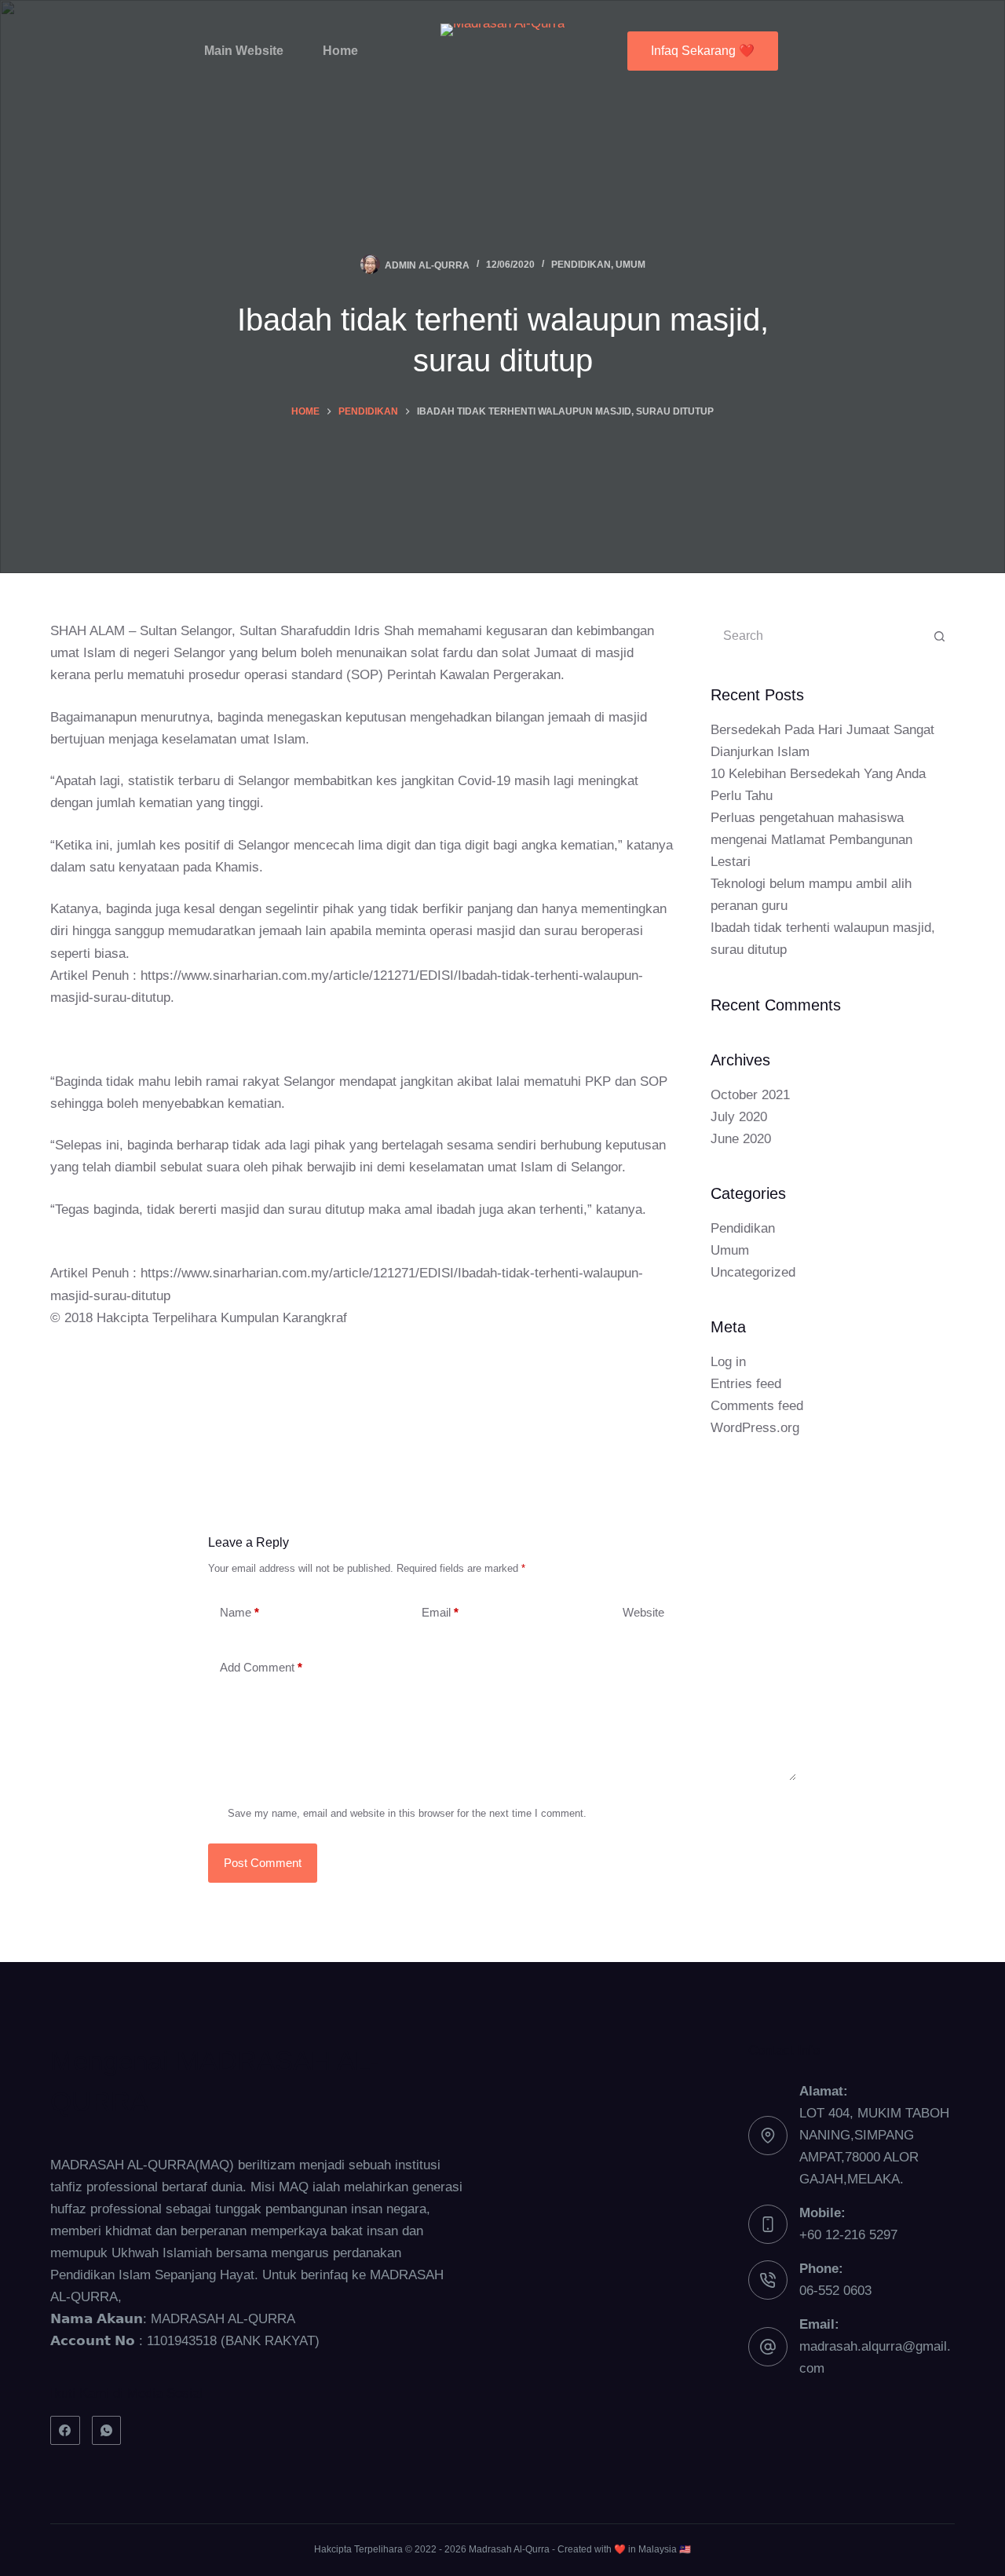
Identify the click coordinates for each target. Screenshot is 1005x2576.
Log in (728, 1362)
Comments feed (757, 1406)
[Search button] (939, 636)
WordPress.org (755, 1428)
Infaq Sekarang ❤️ (703, 51)
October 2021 (750, 1095)
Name (239, 1612)
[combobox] (818, 636)
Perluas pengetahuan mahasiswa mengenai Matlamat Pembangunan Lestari (811, 840)
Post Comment (263, 1863)
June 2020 (741, 1139)
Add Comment (261, 1667)
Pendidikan (581, 265)
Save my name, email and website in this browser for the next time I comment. (407, 1813)
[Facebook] (65, 2431)
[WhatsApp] (107, 2431)
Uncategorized (753, 1272)
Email (440, 1612)
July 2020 (739, 1117)
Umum (630, 265)
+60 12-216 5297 (848, 2235)
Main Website (244, 51)
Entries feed (746, 1384)
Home (340, 51)
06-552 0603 (835, 2291)
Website (643, 1612)
